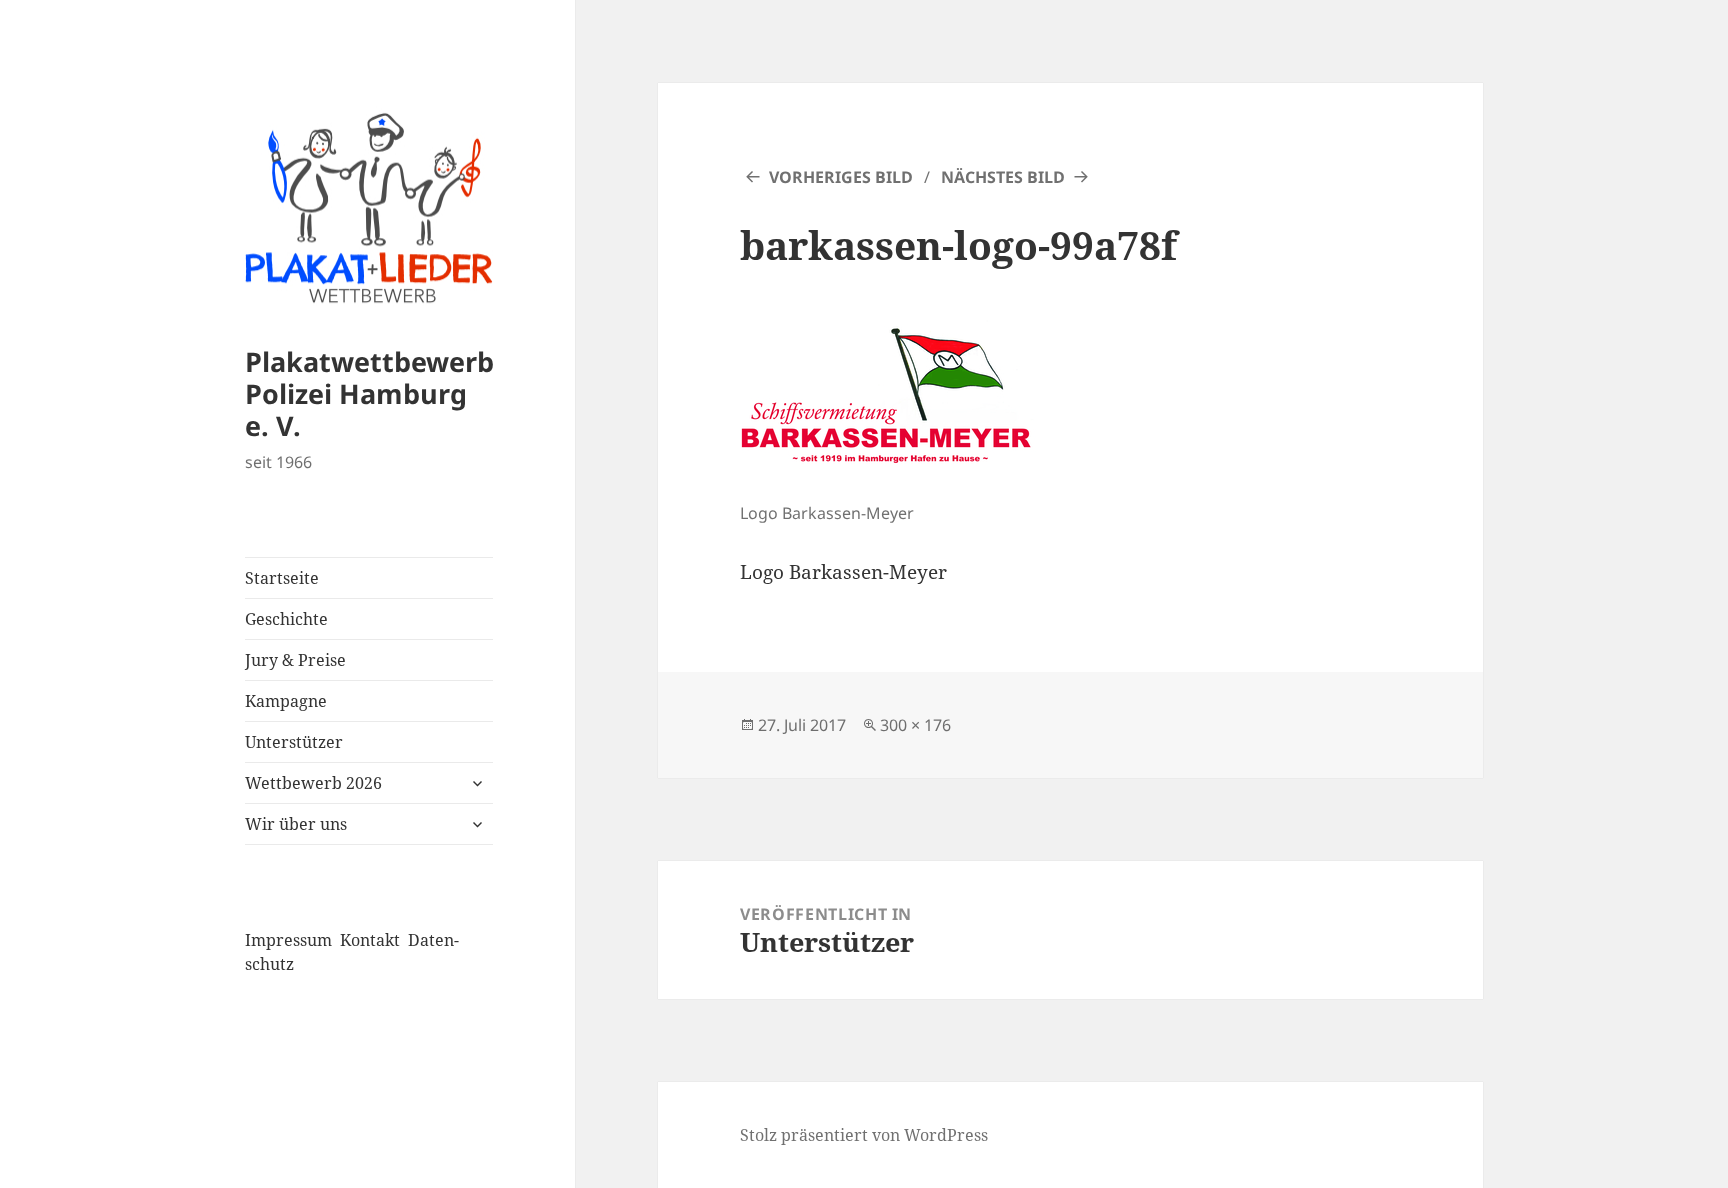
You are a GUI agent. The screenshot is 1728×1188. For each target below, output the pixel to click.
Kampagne (286, 701)
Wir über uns (296, 824)
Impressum (288, 940)
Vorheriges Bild (841, 177)
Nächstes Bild (1003, 177)
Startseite (282, 578)
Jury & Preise (295, 660)
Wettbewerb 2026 (313, 783)
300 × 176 (915, 725)
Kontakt (370, 940)
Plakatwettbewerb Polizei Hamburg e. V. (369, 393)
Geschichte (286, 619)
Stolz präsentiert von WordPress (864, 1135)
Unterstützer (294, 742)
